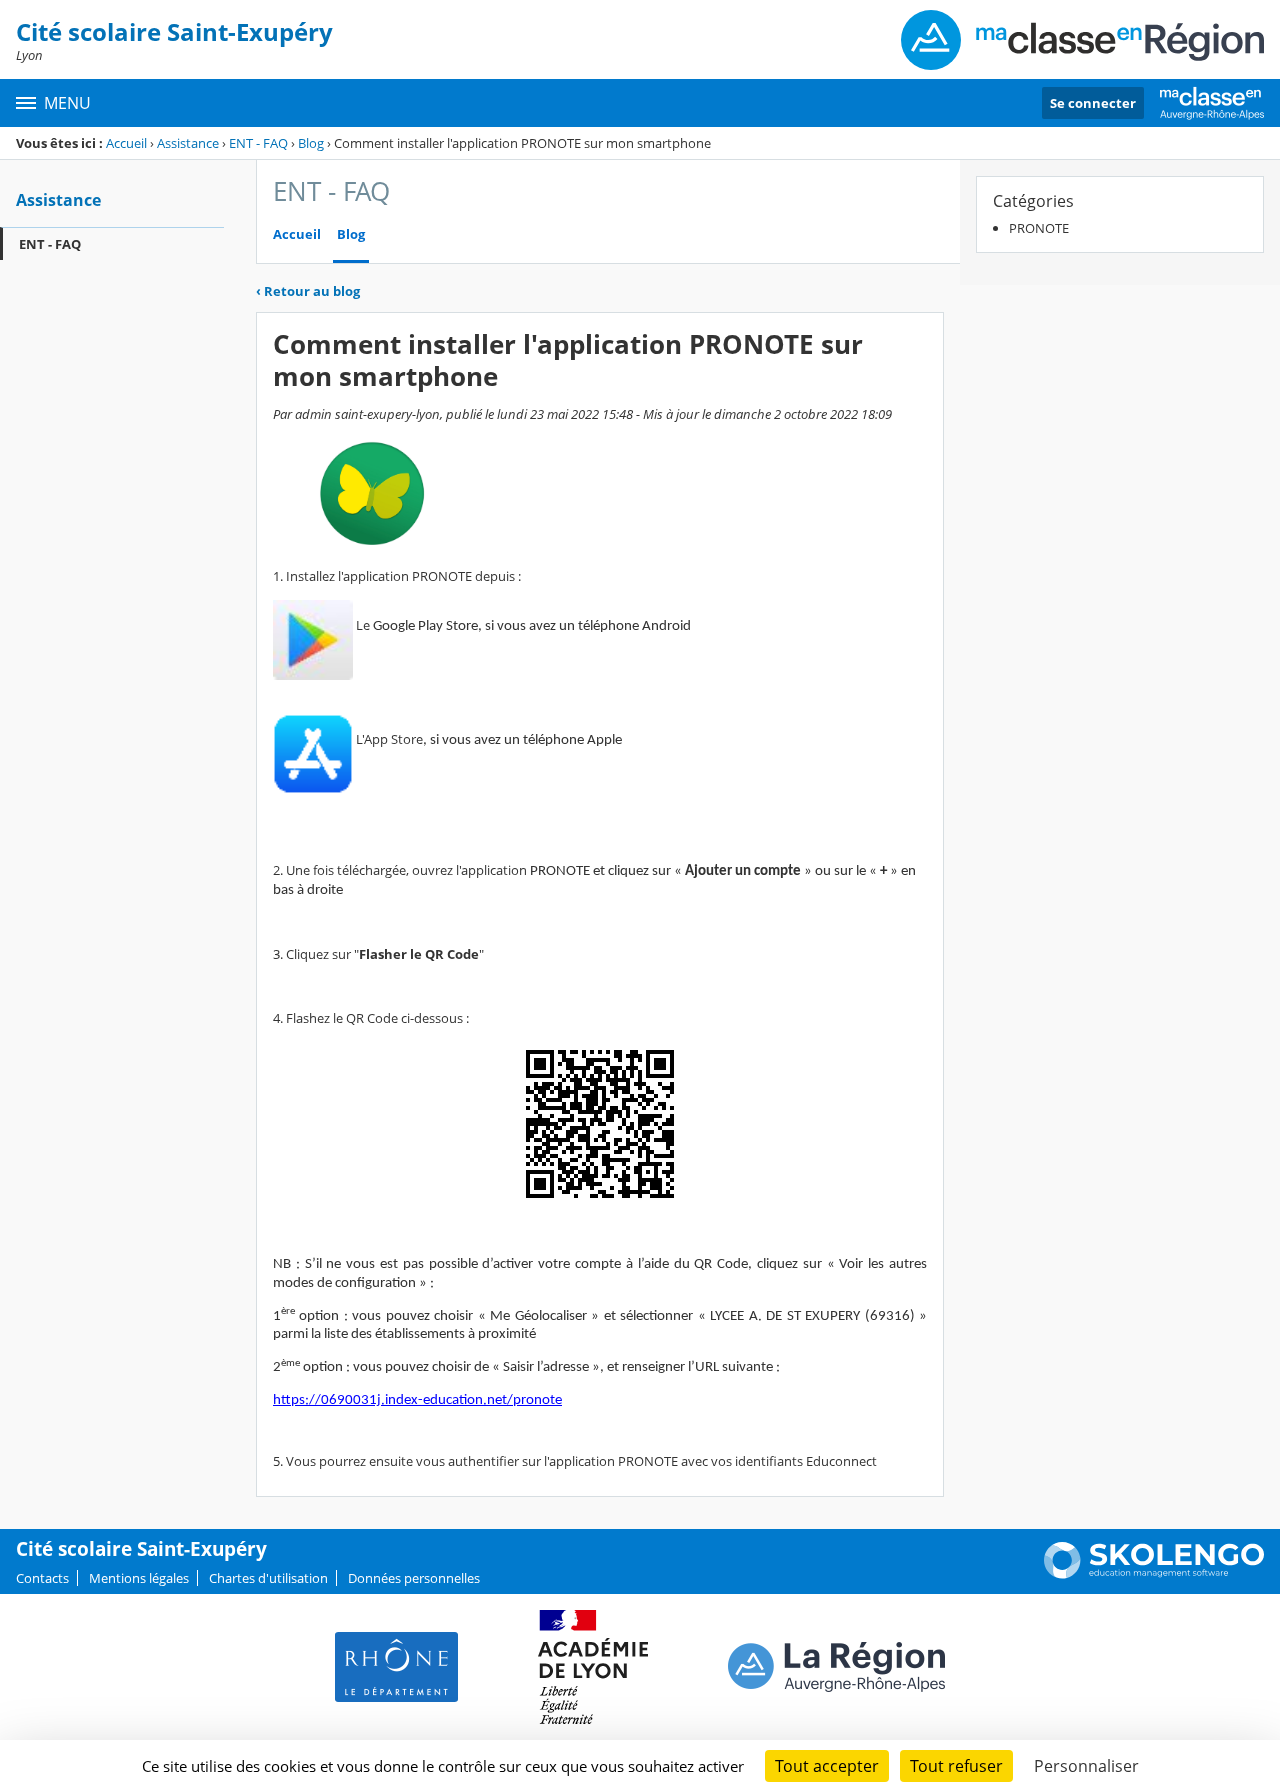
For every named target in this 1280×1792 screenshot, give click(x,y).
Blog (311, 143)
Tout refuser (956, 1766)
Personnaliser (1086, 1766)
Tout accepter (827, 1766)
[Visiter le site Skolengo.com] (1154, 1574)
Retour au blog (308, 291)
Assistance (188, 143)
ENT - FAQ (258, 143)
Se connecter (1093, 103)
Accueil (126, 143)
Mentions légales (139, 1578)
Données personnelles (414, 1578)
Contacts (42, 1578)
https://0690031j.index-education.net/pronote (417, 1400)
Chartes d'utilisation (268, 1578)
